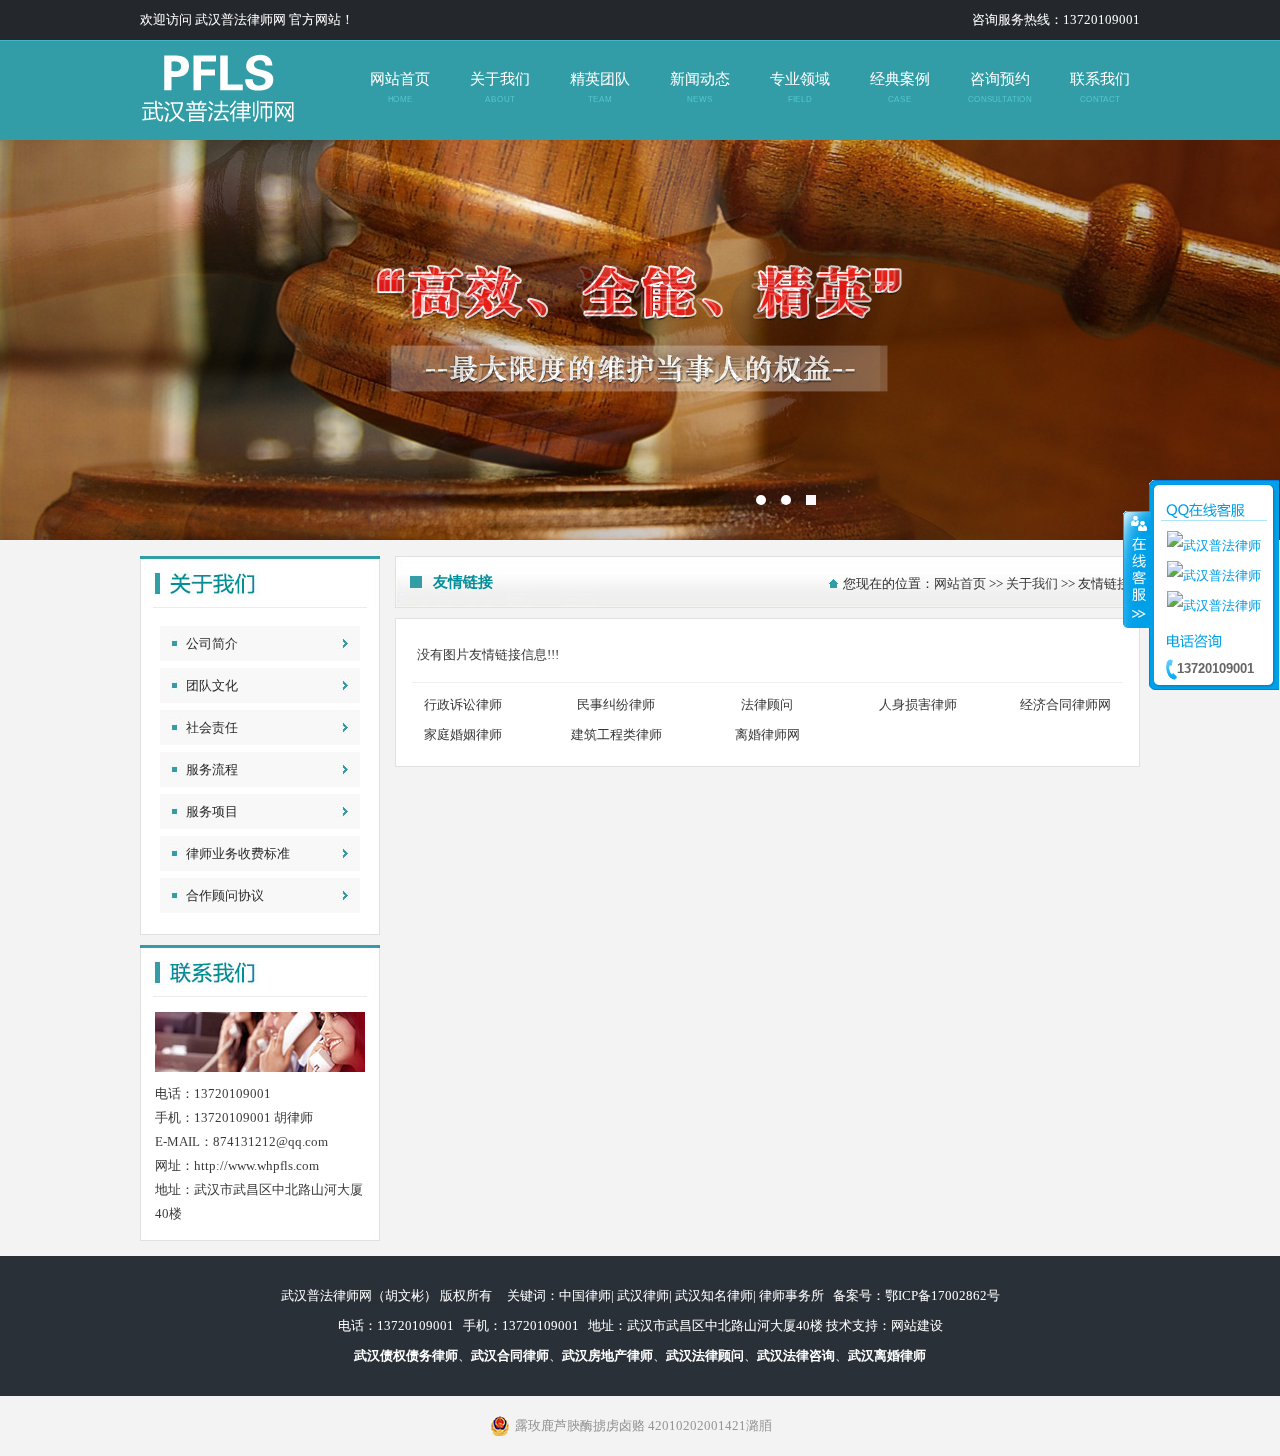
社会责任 (212, 727)
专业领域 (800, 87)
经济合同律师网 (1065, 704)
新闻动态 (700, 87)
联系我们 (1100, 87)
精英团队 (600, 87)
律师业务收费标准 (238, 853)
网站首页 (400, 87)
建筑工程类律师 (616, 734)
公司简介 (212, 643)
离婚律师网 (767, 734)
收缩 (1137, 569)
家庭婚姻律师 (463, 734)
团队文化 (212, 685)
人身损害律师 (918, 704)
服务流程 (212, 769)
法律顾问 (767, 704)
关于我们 (500, 87)
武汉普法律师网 (640, 340)
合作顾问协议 (225, 895)
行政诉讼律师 (463, 704)
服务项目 (212, 811)
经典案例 (900, 87)
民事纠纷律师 (616, 704)
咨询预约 (999, 87)
